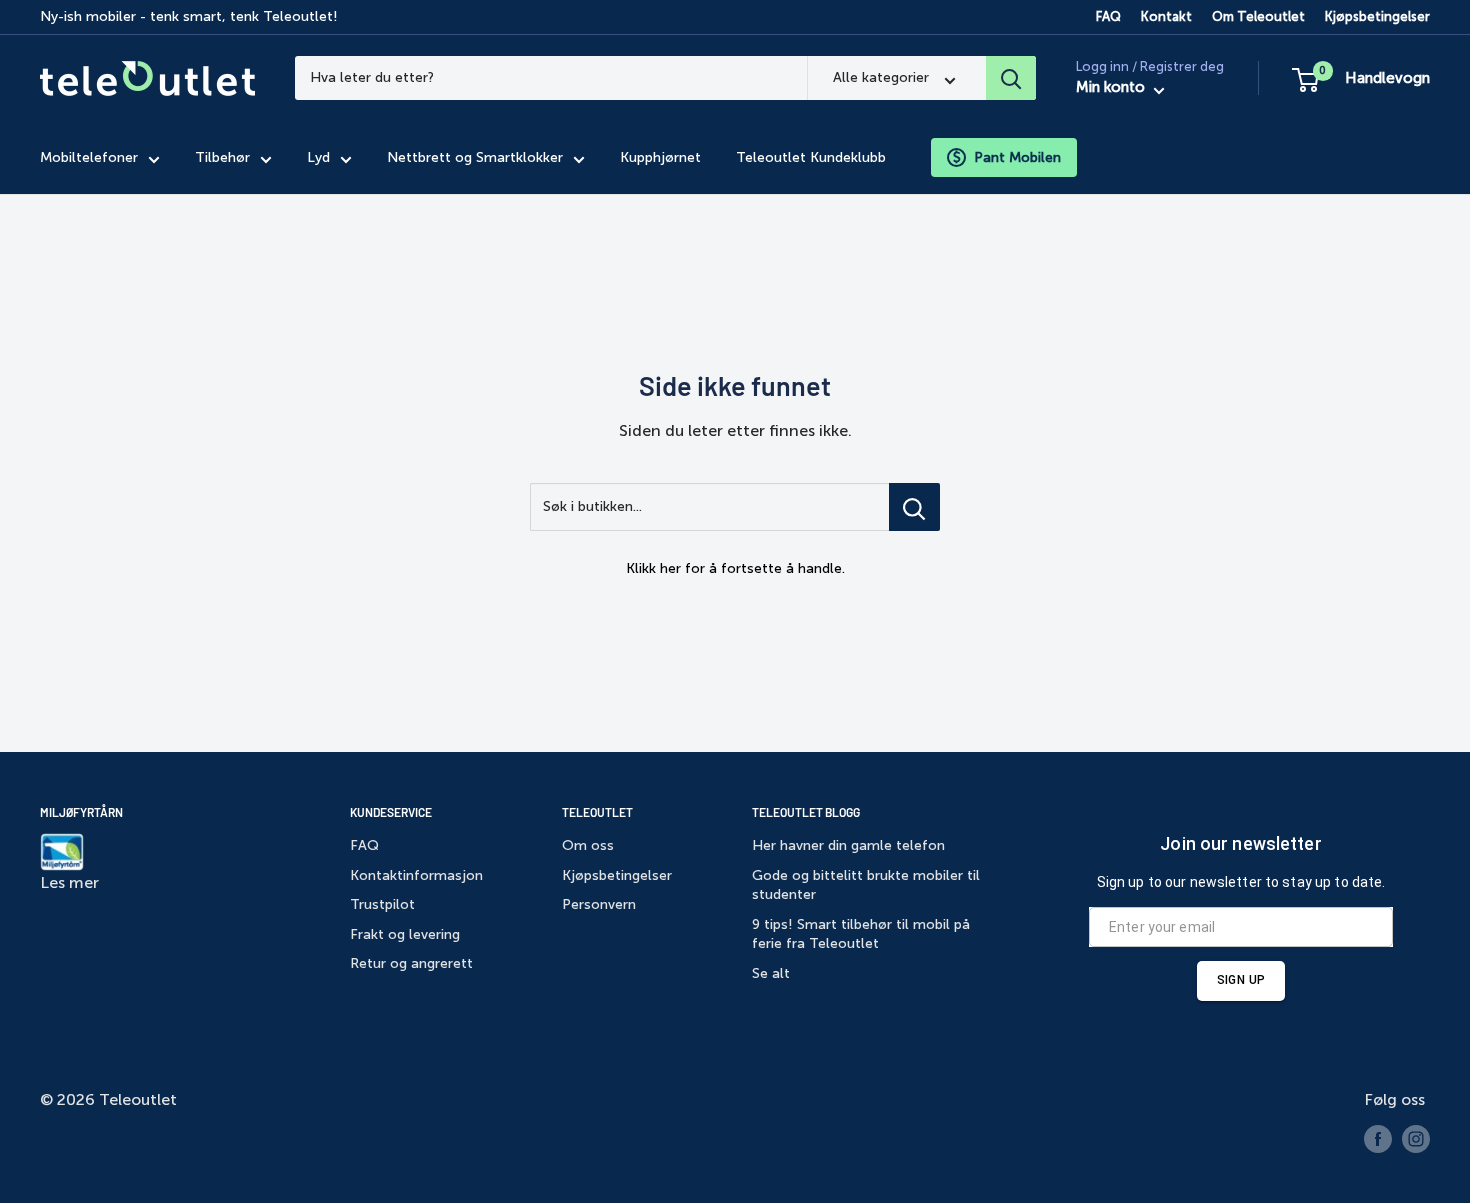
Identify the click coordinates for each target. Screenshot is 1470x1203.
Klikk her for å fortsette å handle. (735, 568)
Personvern (599, 904)
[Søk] (1011, 78)
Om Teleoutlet (1258, 16)
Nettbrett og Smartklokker (475, 157)
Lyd (318, 157)
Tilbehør (222, 157)
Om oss (588, 845)
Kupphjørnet (660, 157)
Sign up (1241, 980)
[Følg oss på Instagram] (1416, 1139)
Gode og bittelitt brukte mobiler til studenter (866, 885)
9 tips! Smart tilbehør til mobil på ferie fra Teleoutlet (861, 934)
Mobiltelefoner (89, 157)
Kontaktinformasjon (416, 875)
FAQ (1108, 16)
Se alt (771, 973)
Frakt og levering (405, 934)
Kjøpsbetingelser (1377, 16)
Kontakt (1166, 16)
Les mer (69, 882)
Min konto (1112, 88)
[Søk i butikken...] (914, 507)
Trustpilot (382, 904)
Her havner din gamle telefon (848, 845)
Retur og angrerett (411, 963)
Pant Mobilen (1017, 157)
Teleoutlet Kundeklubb (811, 157)
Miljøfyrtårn (81, 812)
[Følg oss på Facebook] (1378, 1139)
